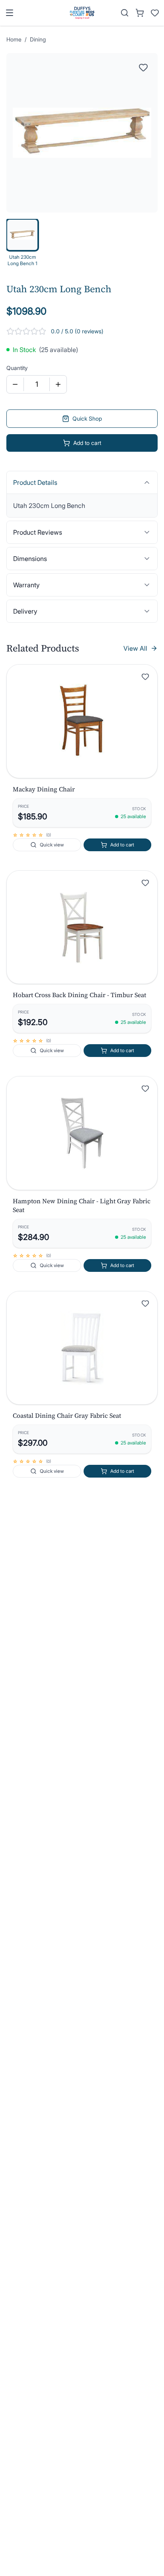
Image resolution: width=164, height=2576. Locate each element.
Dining (38, 39)
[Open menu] (10, 13)
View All (135, 648)
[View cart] (140, 13)
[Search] (125, 13)
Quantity (17, 368)
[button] (82, 721)
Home (14, 39)
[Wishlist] (155, 13)
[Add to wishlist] (145, 677)
